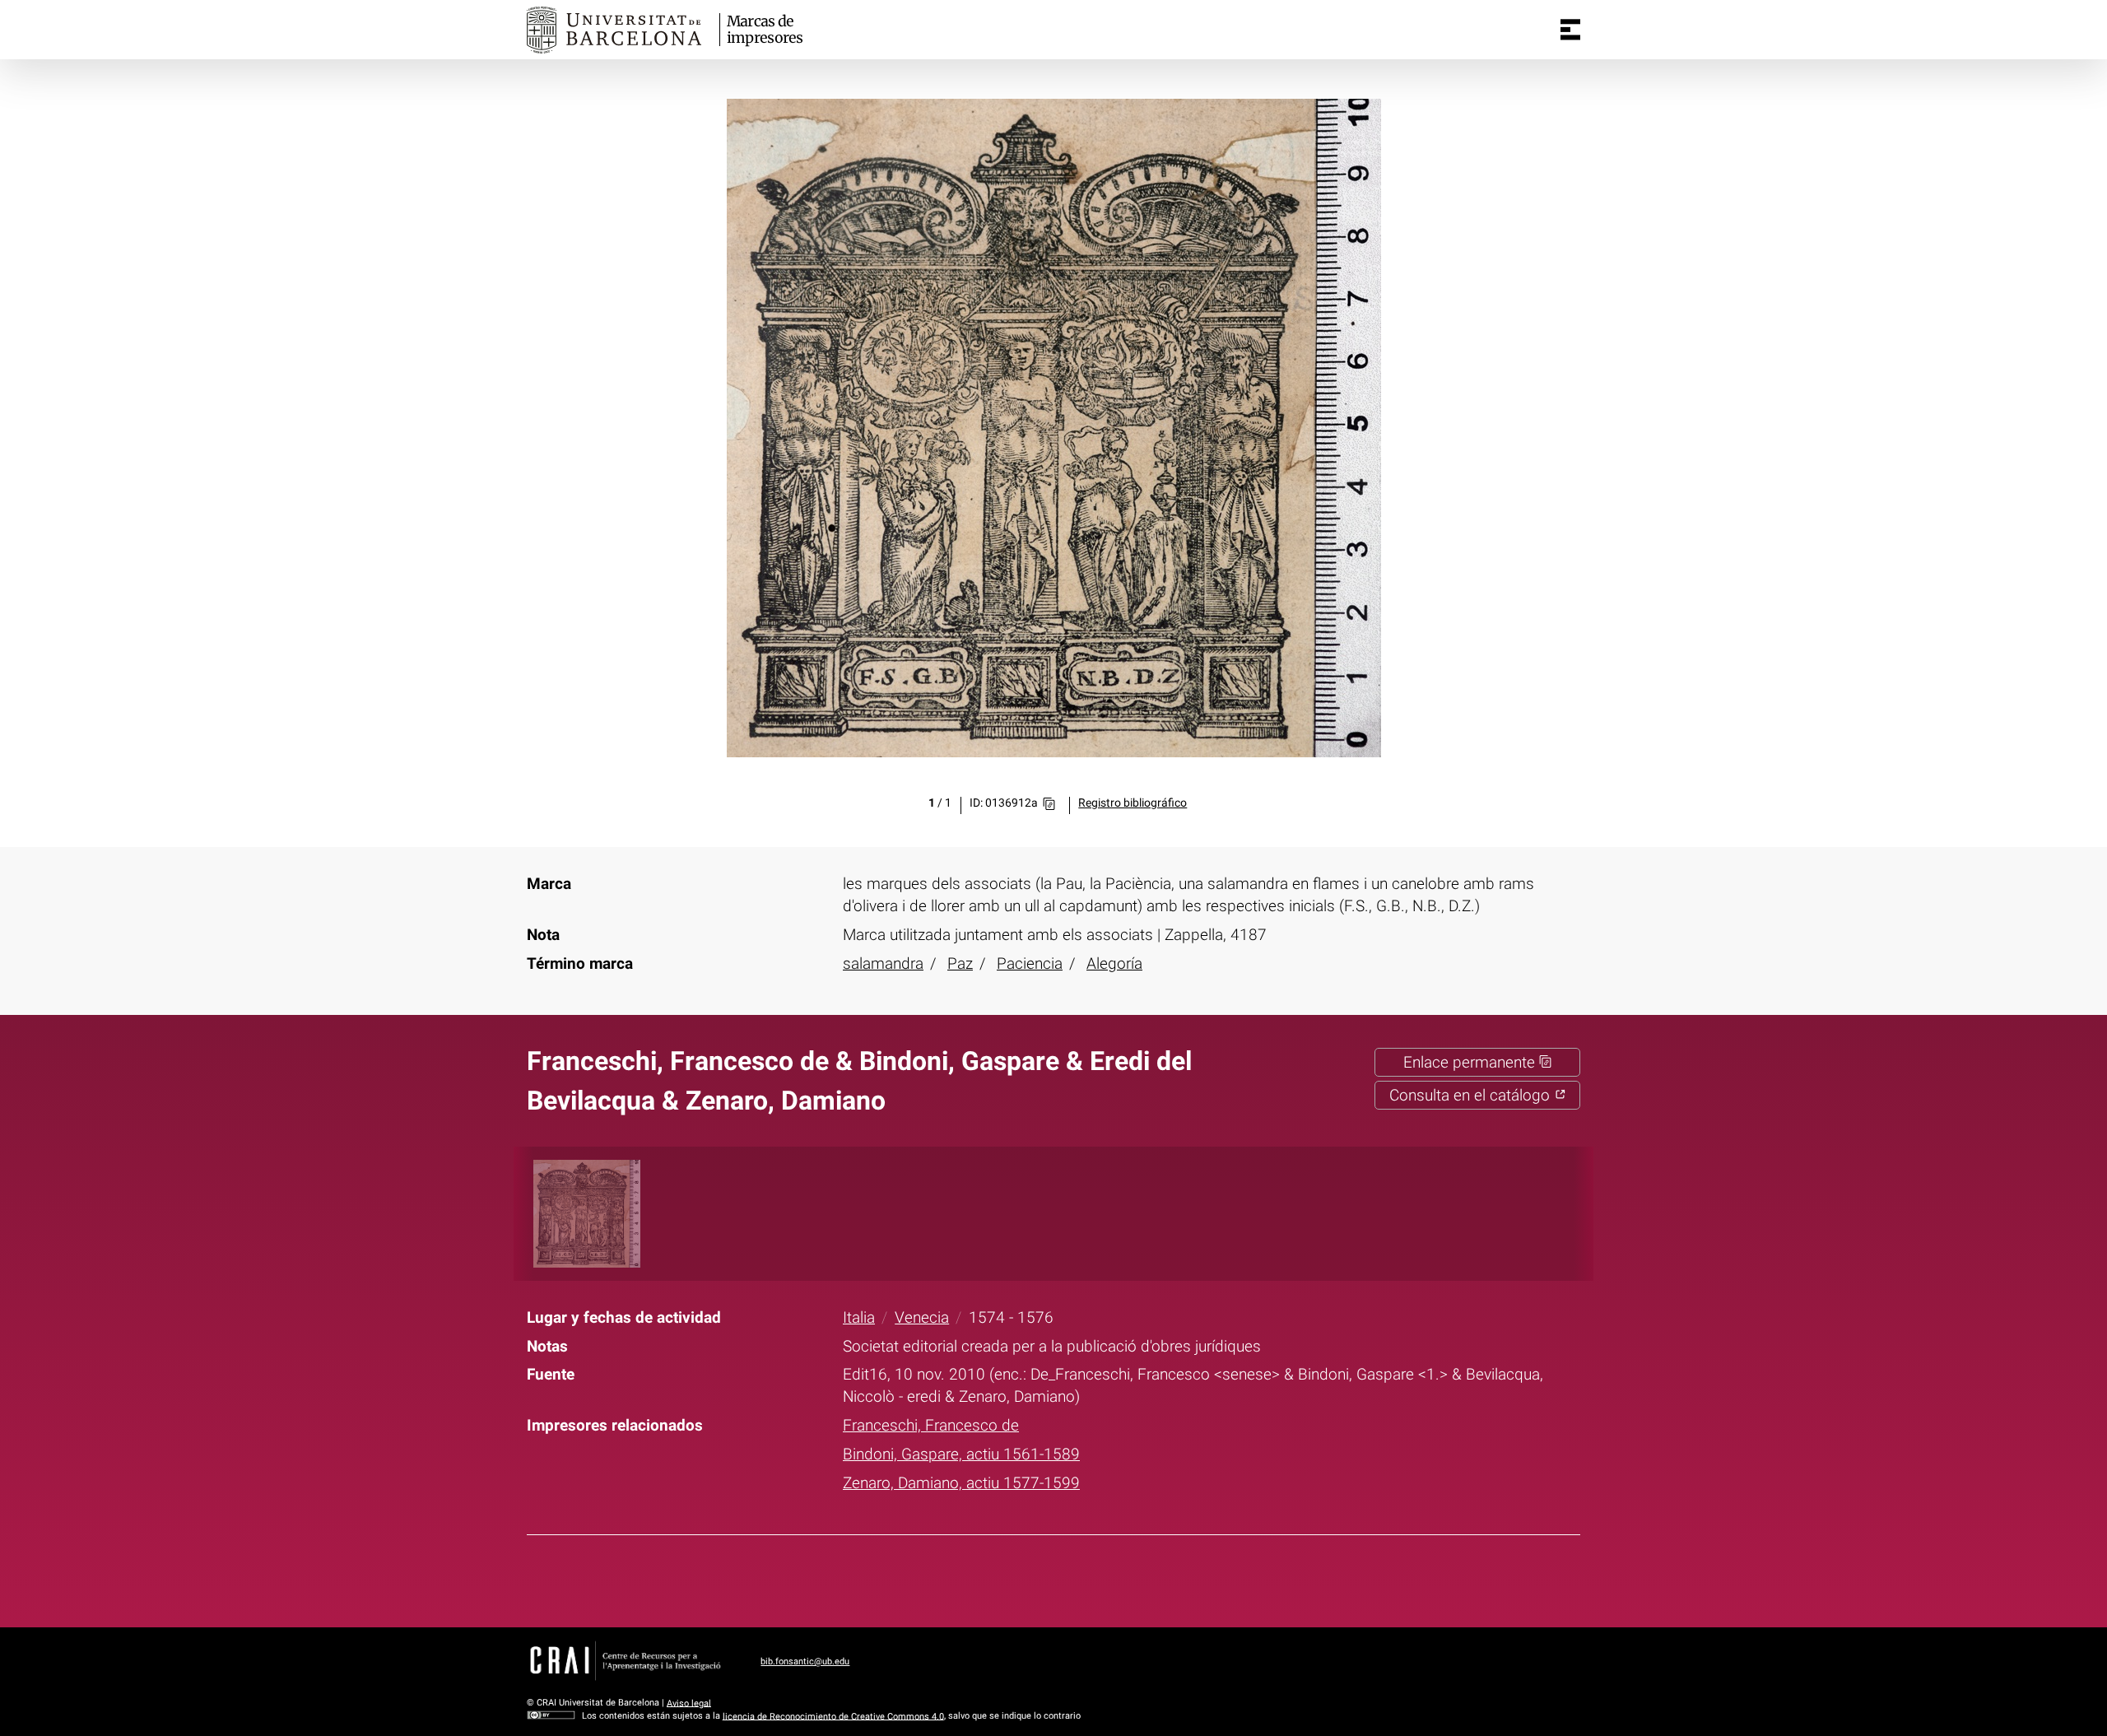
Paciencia (1030, 963)
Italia (859, 1317)
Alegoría (1114, 963)
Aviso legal (689, 1703)
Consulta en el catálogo (1472, 1095)
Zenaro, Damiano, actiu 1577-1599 (961, 1483)
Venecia (922, 1317)
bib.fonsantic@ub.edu (805, 1662)
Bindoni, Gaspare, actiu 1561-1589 (961, 1454)
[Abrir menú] (1570, 30)
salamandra (883, 963)
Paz (960, 963)
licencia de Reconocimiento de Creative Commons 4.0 (833, 1716)
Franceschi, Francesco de (931, 1425)
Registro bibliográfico (1133, 803)
